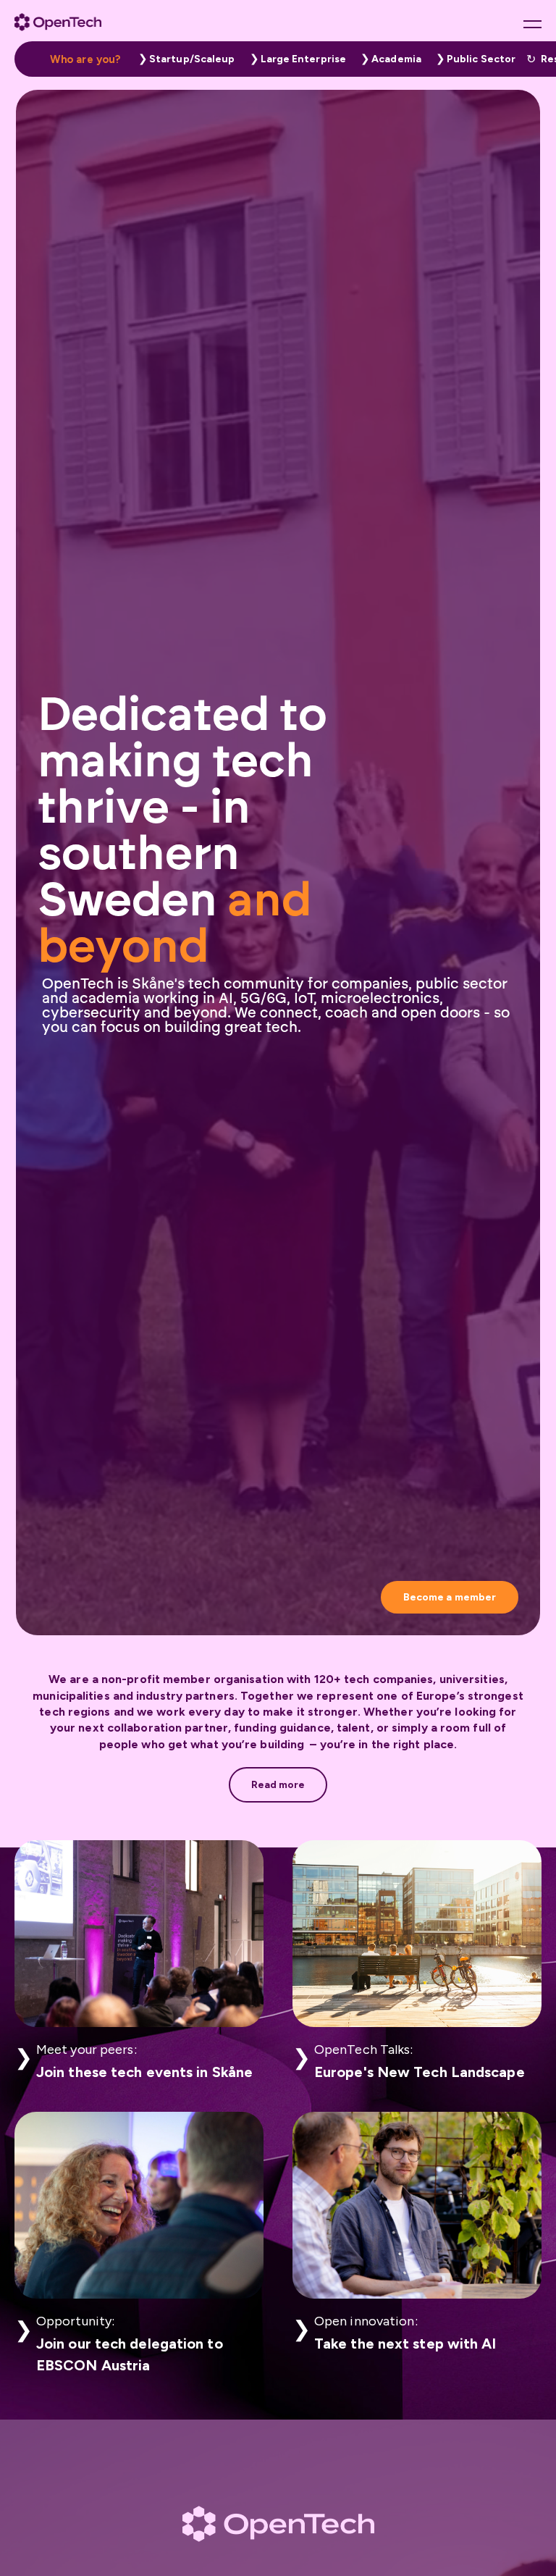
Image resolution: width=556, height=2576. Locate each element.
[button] (183, 59)
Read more (278, 1785)
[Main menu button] (532, 24)
